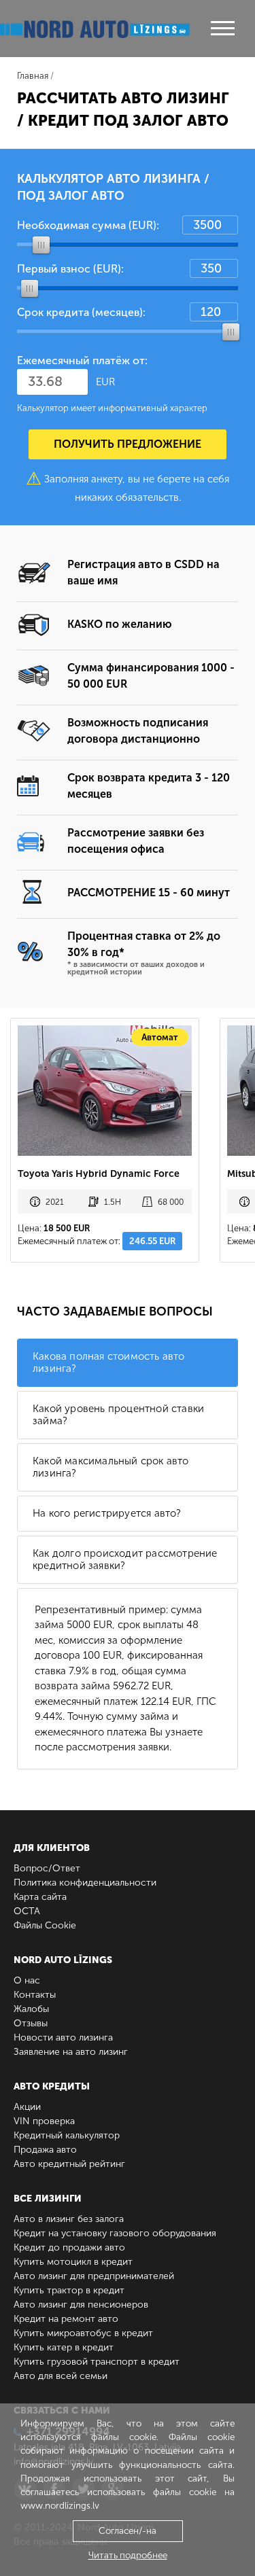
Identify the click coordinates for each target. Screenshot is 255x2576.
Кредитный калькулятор (67, 2135)
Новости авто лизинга (63, 2037)
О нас (27, 1980)
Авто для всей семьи (61, 2376)
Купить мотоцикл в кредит (73, 2262)
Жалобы (31, 2009)
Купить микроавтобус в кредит (83, 2333)
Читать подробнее (128, 2555)
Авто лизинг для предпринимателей (94, 2276)
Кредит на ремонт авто (66, 2319)
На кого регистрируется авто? (107, 1513)
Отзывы (31, 2023)
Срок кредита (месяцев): (81, 312)
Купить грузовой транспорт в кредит (97, 2362)
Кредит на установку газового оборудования (115, 2233)
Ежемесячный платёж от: (82, 360)
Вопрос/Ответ (47, 1868)
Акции (27, 2107)
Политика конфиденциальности (85, 1883)
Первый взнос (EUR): (70, 269)
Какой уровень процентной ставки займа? (118, 1415)
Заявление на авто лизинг (71, 2052)
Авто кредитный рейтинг (69, 2164)
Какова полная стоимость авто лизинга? (109, 1362)
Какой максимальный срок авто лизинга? (111, 1467)
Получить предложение (128, 444)
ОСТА (27, 1911)
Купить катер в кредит (64, 2347)
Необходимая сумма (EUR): (88, 225)
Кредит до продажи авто (69, 2247)
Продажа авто (45, 2150)
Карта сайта (40, 1897)
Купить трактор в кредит (69, 2290)
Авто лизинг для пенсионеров (81, 2305)
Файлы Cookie (45, 1925)
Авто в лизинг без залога (69, 2219)
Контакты (35, 1995)
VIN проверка (44, 2121)
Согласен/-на (128, 2531)
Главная (33, 76)
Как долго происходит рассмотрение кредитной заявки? (125, 1559)
